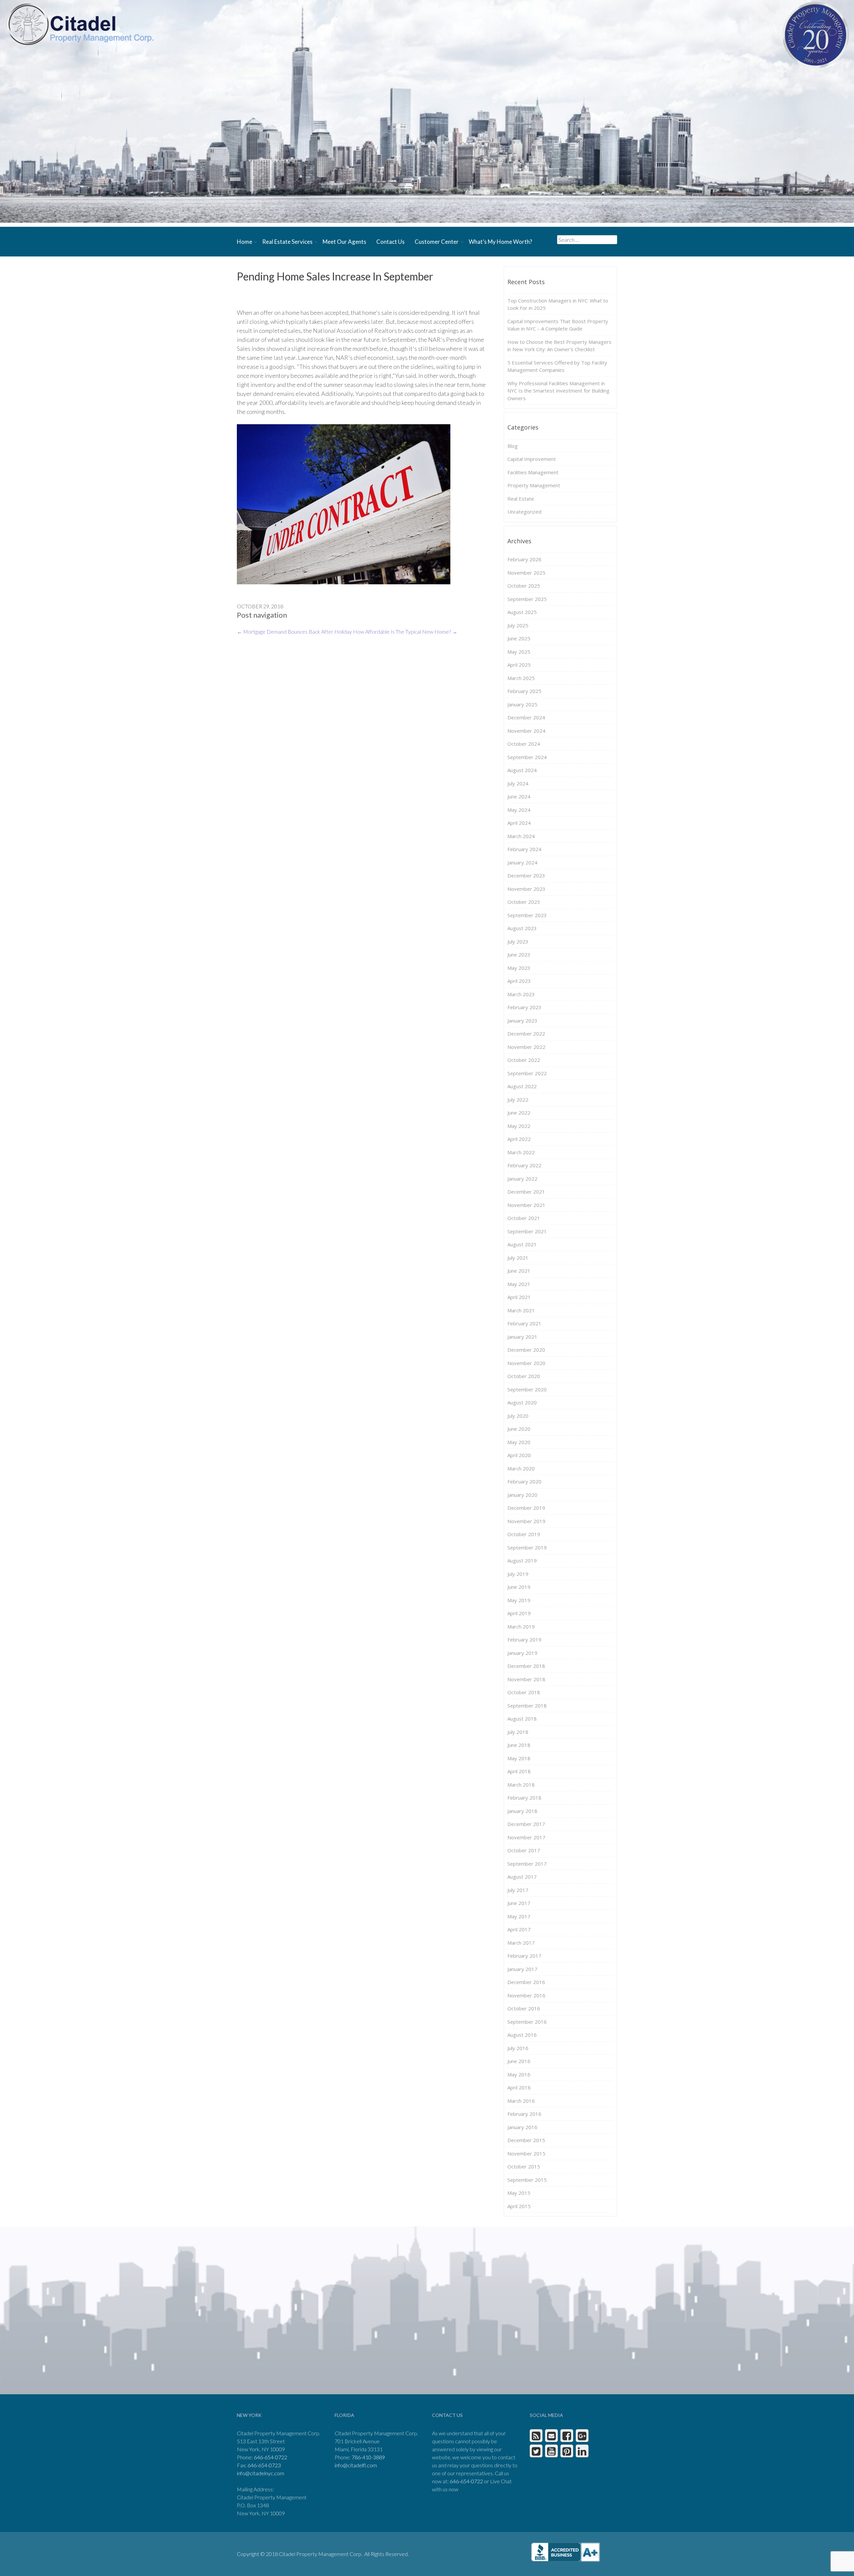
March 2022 (521, 1152)
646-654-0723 (264, 2465)
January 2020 (522, 1495)
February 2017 (524, 1956)
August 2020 (522, 1402)
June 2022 (519, 1113)
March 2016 (521, 2101)
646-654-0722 (271, 2457)
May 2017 (519, 1916)
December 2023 (526, 875)
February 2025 (524, 691)
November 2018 (526, 1679)
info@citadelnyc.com (261, 2473)
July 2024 (518, 783)
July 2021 (518, 1258)
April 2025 (519, 665)
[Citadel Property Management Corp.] (80, 24)
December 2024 (526, 717)
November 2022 (526, 1047)
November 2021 (526, 1205)
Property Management (534, 485)
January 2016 (522, 2127)
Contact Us (390, 242)
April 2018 (519, 1771)
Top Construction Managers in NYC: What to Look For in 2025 (558, 304)
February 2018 (524, 1798)
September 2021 (527, 1231)
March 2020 (521, 1468)
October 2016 (524, 2008)
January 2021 (522, 1337)
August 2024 (522, 770)
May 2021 (519, 1284)
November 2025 (526, 573)
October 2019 (524, 1534)
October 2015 (524, 2166)
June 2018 (519, 1745)
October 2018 (524, 1692)
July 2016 (518, 2048)
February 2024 (524, 849)
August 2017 (522, 1877)
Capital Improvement (532, 459)
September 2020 (527, 1389)
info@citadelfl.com (356, 2465)
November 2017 (526, 1837)
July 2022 (518, 1100)
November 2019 (526, 1521)
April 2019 (519, 1613)
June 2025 (519, 638)
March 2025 (521, 678)
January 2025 (522, 704)
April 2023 (519, 981)
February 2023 (524, 1007)
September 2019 (527, 1547)
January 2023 (522, 1021)
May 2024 (519, 810)
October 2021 (524, 1218)
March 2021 (521, 1310)
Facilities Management (533, 472)
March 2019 (521, 1627)
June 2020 (519, 1429)
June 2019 (519, 1587)
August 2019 (522, 1560)
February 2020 (524, 1481)
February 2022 (524, 1165)
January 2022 (522, 1179)
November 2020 (526, 1363)
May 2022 (519, 1126)
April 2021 (519, 1297)
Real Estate (521, 499)
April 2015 (519, 2206)
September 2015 (527, 2180)
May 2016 (519, 2074)
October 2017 (524, 1850)
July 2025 (518, 625)
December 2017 (526, 1824)
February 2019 (524, 1640)
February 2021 (524, 1323)
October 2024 (524, 744)
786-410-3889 (368, 2457)
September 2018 (527, 1706)
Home (245, 242)
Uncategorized (524, 512)
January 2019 (522, 1653)
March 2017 (521, 1943)
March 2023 (521, 994)
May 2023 (519, 968)
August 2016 (522, 2035)
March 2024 (521, 836)
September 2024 (527, 757)
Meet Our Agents (344, 242)
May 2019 (519, 1600)
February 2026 (524, 559)
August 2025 (522, 612)
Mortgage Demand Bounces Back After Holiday (294, 631)
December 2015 (526, 2140)
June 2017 (519, 1903)
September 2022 (527, 1073)
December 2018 (526, 1666)
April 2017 (519, 1929)
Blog (513, 446)
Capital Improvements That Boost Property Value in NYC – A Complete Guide (558, 325)
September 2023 (527, 915)
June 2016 (519, 2061)
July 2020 (518, 1416)
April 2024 (519, 823)
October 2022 (524, 1060)
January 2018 (522, 1811)
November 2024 (526, 731)
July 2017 (518, 1890)
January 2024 (522, 862)
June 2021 (519, 1271)
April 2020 (519, 1455)
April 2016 (519, 2087)
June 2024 (519, 796)
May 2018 (519, 1758)
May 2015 (519, 2193)
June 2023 (519, 954)
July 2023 (518, 941)
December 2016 (526, 1982)
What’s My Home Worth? (500, 242)
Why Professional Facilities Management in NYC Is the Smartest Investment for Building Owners (558, 391)
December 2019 (526, 1508)
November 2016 (526, 1995)
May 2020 (519, 1442)
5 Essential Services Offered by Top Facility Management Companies (557, 366)
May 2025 (519, 652)
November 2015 (526, 2153)
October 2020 (524, 1376)
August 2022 (522, 1086)
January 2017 (522, 1969)
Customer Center (437, 242)
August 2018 (522, 1719)
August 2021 (522, 1244)
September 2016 (527, 2022)
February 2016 (524, 2114)
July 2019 (518, 1574)
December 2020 (526, 1350)
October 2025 (524, 586)
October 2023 (524, 902)
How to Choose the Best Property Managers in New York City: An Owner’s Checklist (559, 346)
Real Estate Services (287, 242)
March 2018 (521, 1785)
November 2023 (526, 889)
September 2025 (527, 599)
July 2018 (518, 1732)
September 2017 (527, 1864)
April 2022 (519, 1139)
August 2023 (522, 928)
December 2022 (526, 1034)
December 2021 (526, 1192)
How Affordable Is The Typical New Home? (405, 631)
